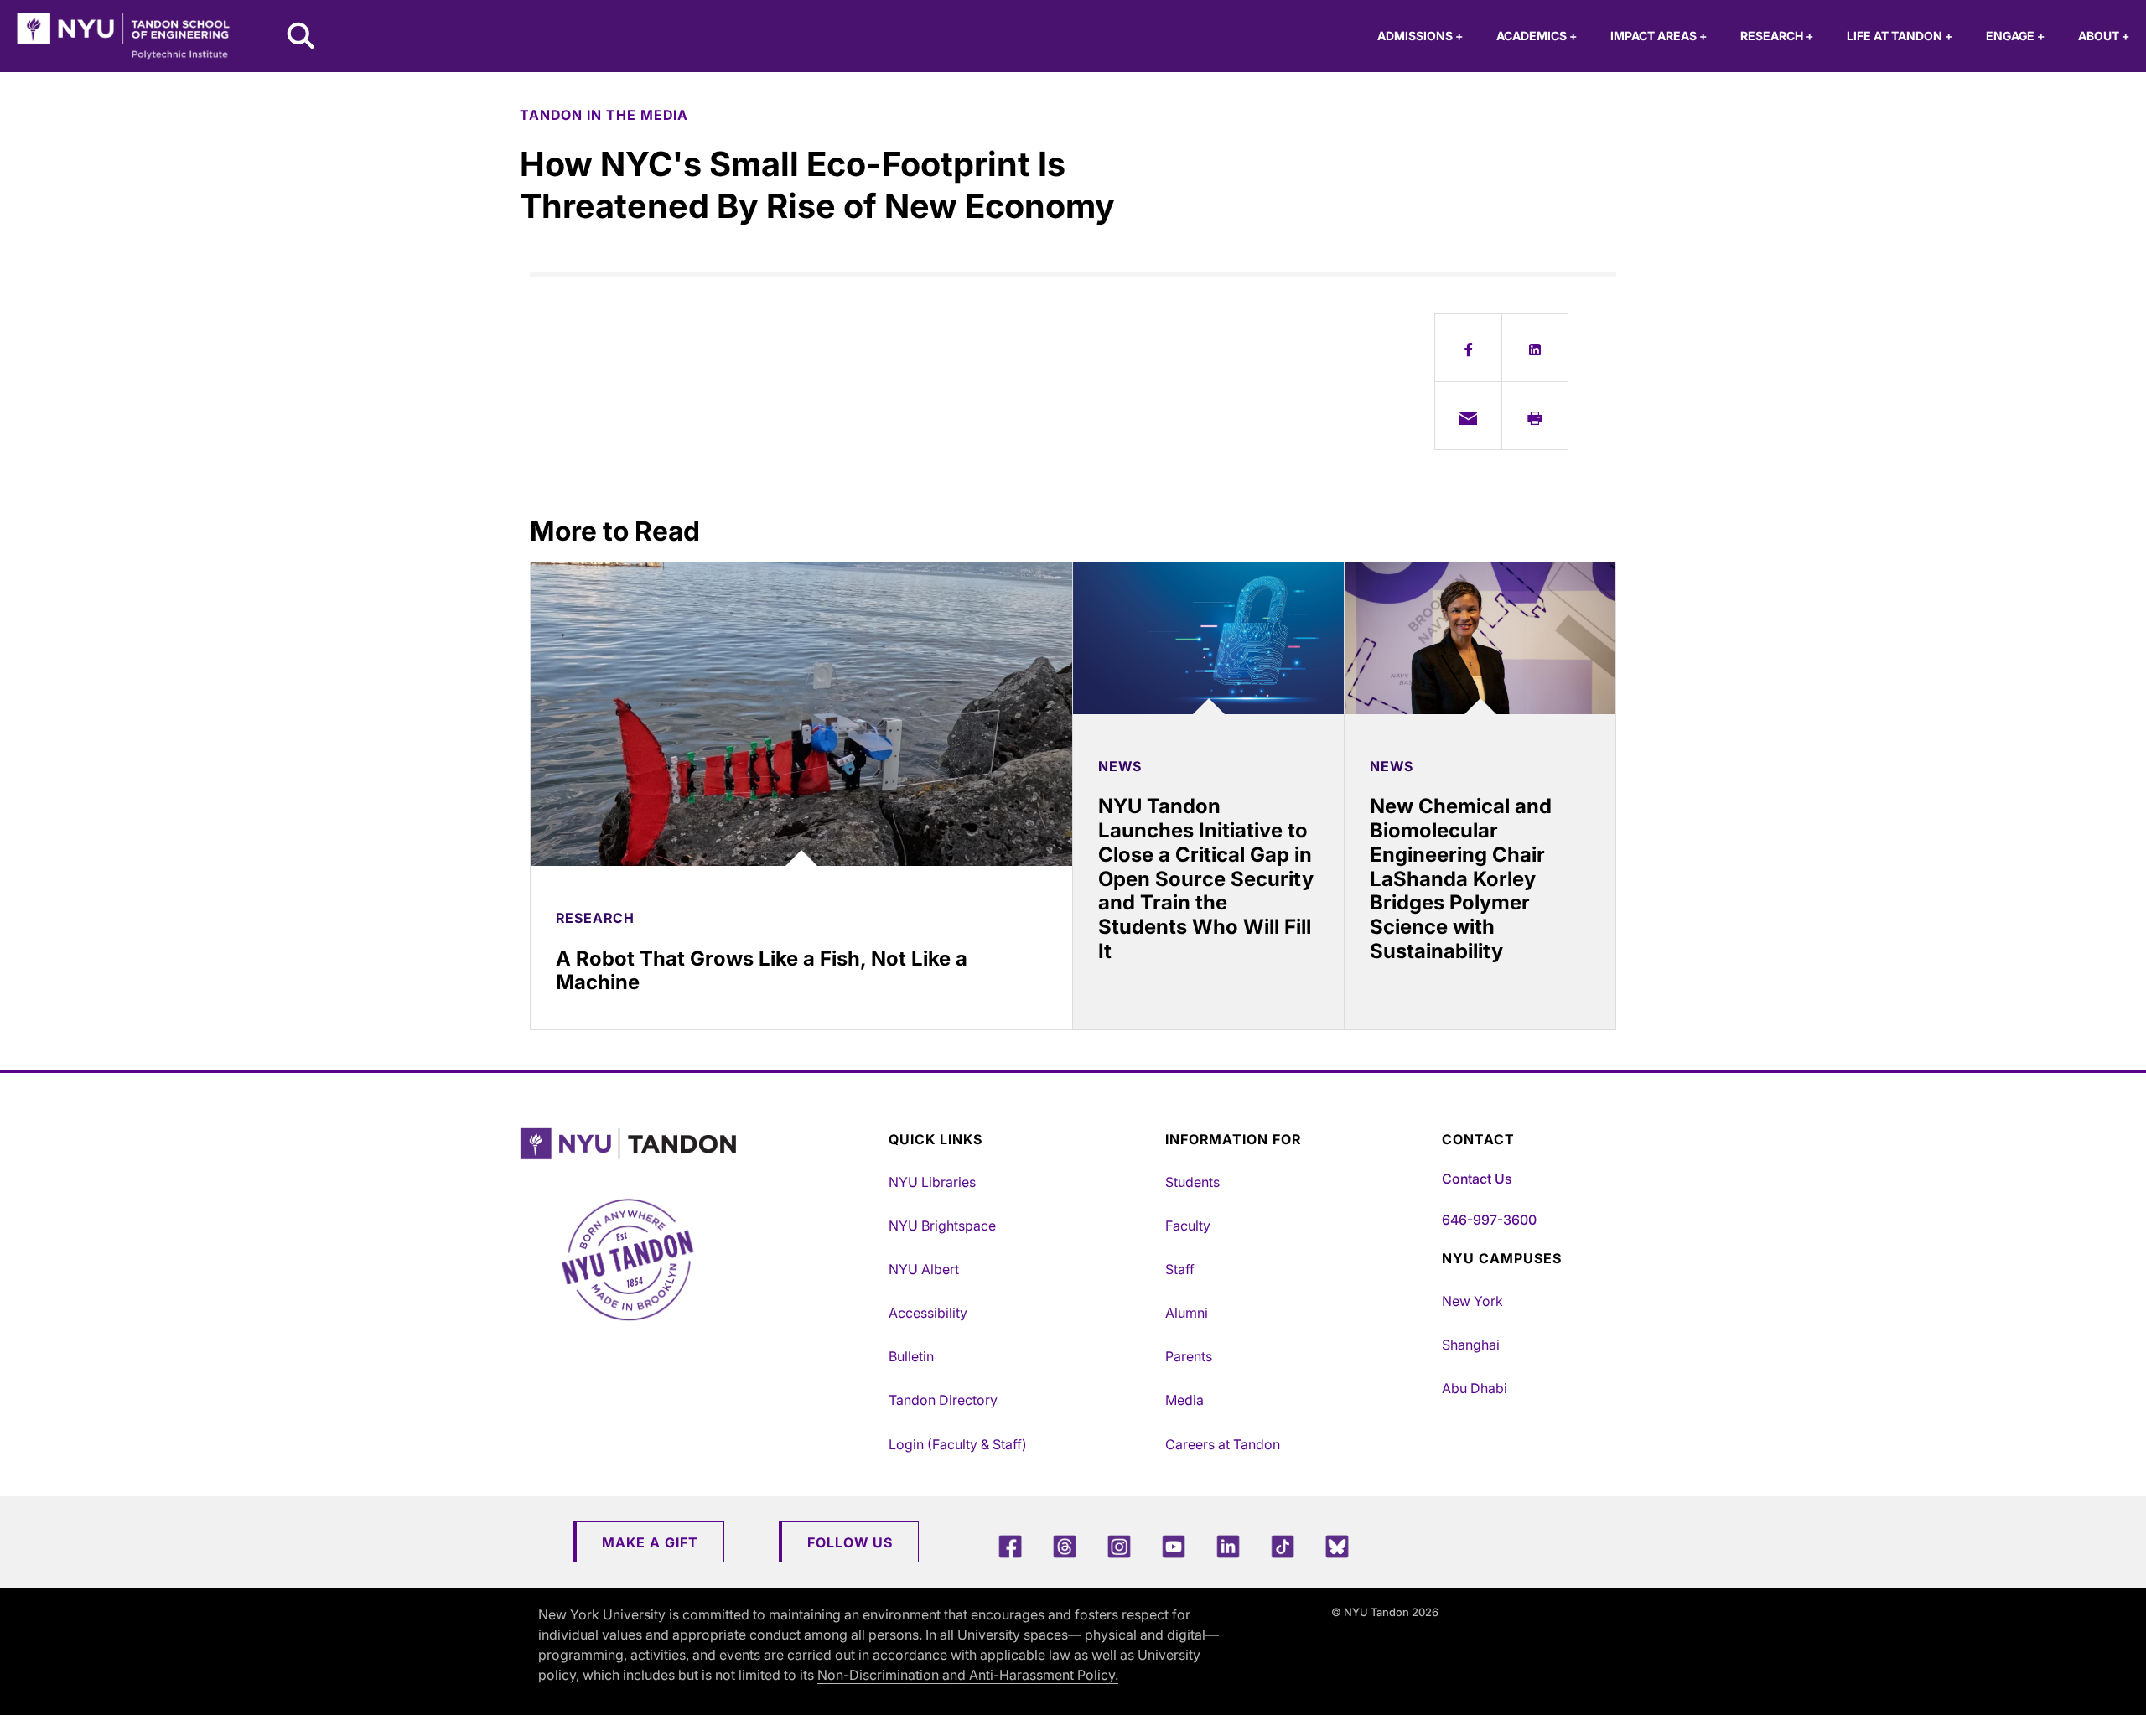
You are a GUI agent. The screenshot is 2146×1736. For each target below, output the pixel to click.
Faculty (1188, 1226)
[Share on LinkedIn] (1535, 347)
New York (1472, 1301)
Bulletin (911, 1356)
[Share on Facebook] (1468, 347)
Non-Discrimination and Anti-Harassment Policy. (968, 1675)
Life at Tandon (1900, 36)
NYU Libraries (932, 1182)
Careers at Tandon (1223, 1444)
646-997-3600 (1489, 1220)
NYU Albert (924, 1269)
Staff (1180, 1269)
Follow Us (850, 1542)
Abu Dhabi (1475, 1388)
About (2104, 36)
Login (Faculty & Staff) (958, 1444)
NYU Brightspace (942, 1226)
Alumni (1187, 1313)
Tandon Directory (943, 1400)
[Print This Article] (1535, 416)
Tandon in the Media (604, 115)
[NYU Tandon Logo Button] (700, 1144)
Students (1192, 1182)
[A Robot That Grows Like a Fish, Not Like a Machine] (801, 715)
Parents (1189, 1356)
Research (1777, 36)
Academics (1537, 36)
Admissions (1420, 36)
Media (1184, 1400)
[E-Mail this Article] (1468, 416)
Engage (2015, 36)
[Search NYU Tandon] (302, 38)
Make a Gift (650, 1542)
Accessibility (928, 1313)
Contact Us (1477, 1179)
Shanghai (1471, 1345)
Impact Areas (1659, 36)
